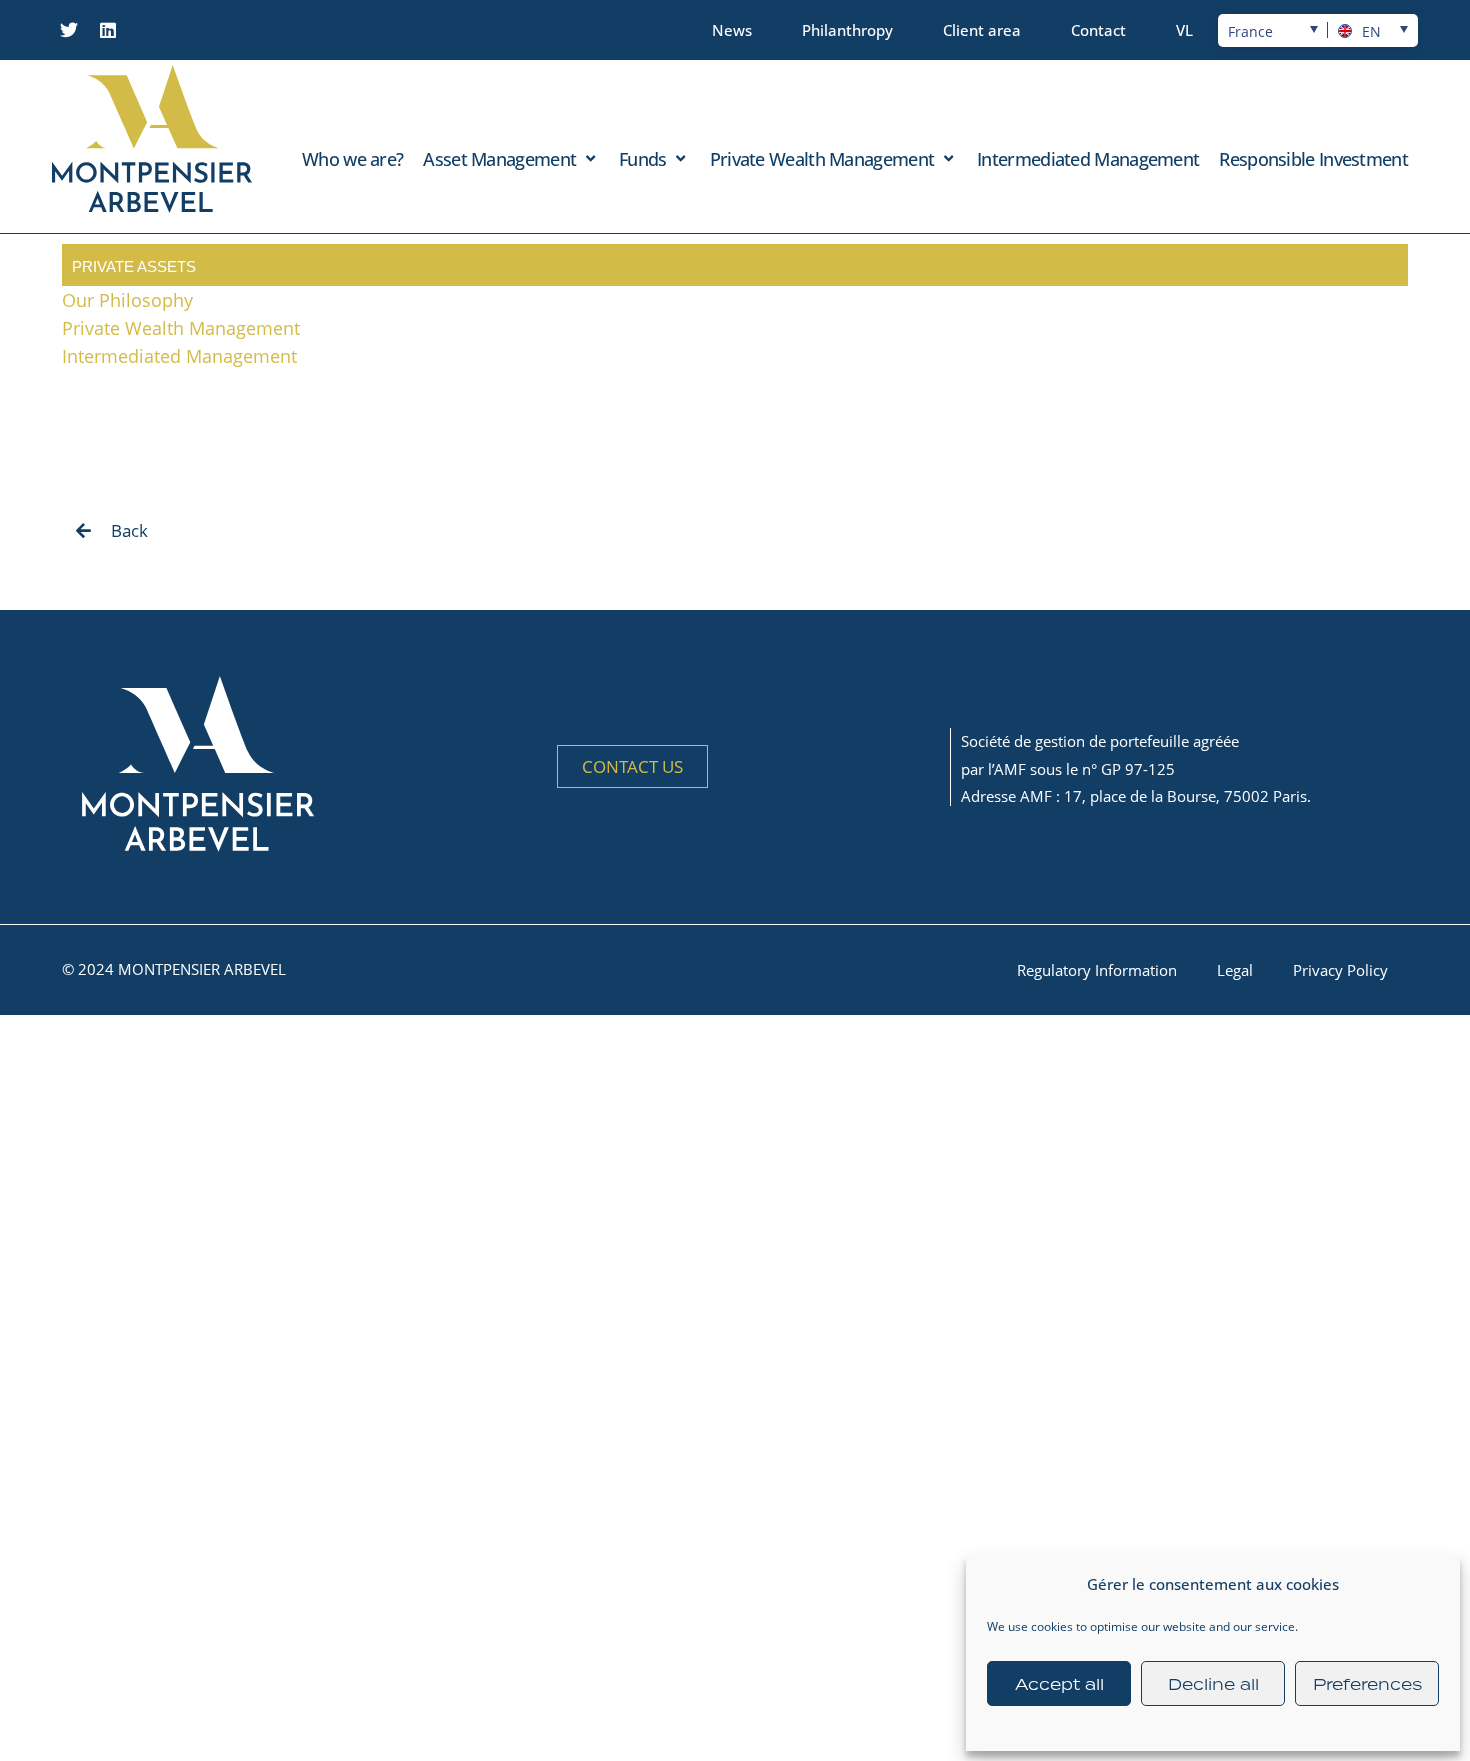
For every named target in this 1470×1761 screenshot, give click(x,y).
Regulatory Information (1097, 970)
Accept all (1059, 1684)
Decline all (1213, 1684)
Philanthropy (847, 30)
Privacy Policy (1340, 970)
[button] (511, 159)
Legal (1235, 970)
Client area (982, 30)
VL (1184, 30)
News (732, 30)
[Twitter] (69, 30)
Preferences (1367, 1684)
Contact (1098, 30)
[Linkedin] (108, 30)
